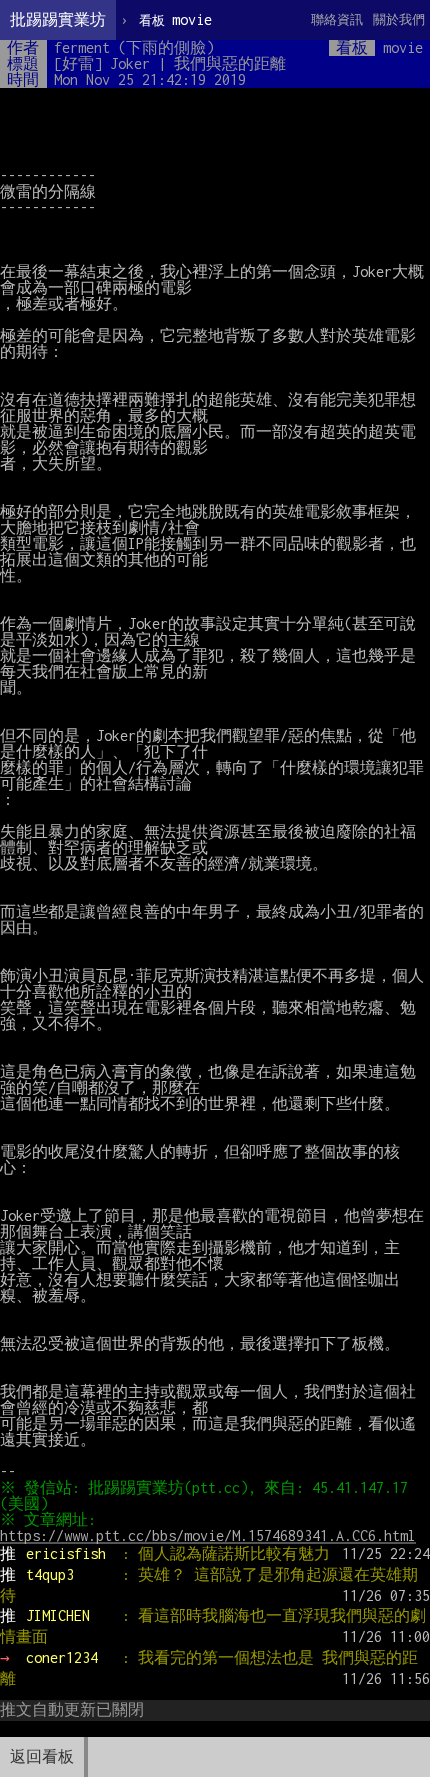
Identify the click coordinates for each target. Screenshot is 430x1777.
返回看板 (42, 1756)
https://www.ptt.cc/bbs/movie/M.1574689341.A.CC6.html (208, 1535)
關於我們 (399, 19)
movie (175, 19)
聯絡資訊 (337, 19)
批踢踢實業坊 (58, 19)
